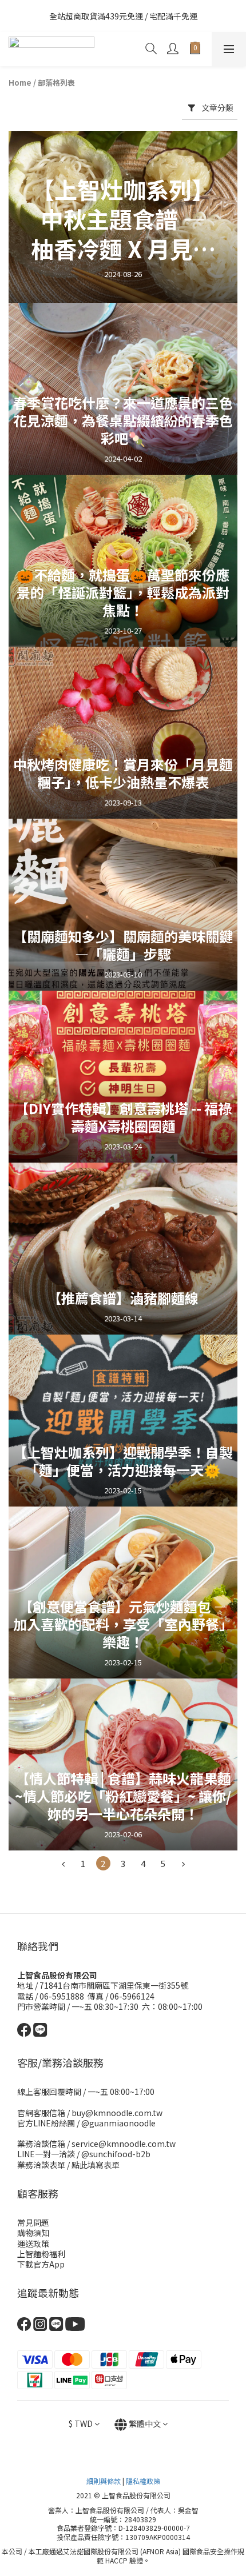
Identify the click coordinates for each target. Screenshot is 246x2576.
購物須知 (33, 2233)
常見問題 (33, 2222)
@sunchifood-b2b (116, 2154)
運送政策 (33, 2244)
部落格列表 (56, 83)
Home (20, 83)
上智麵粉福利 (41, 2254)
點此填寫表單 (96, 2165)
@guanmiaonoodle (118, 2123)
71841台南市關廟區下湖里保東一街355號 (114, 1985)
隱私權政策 (143, 2481)
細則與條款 (104, 2481)
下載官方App (41, 2264)
